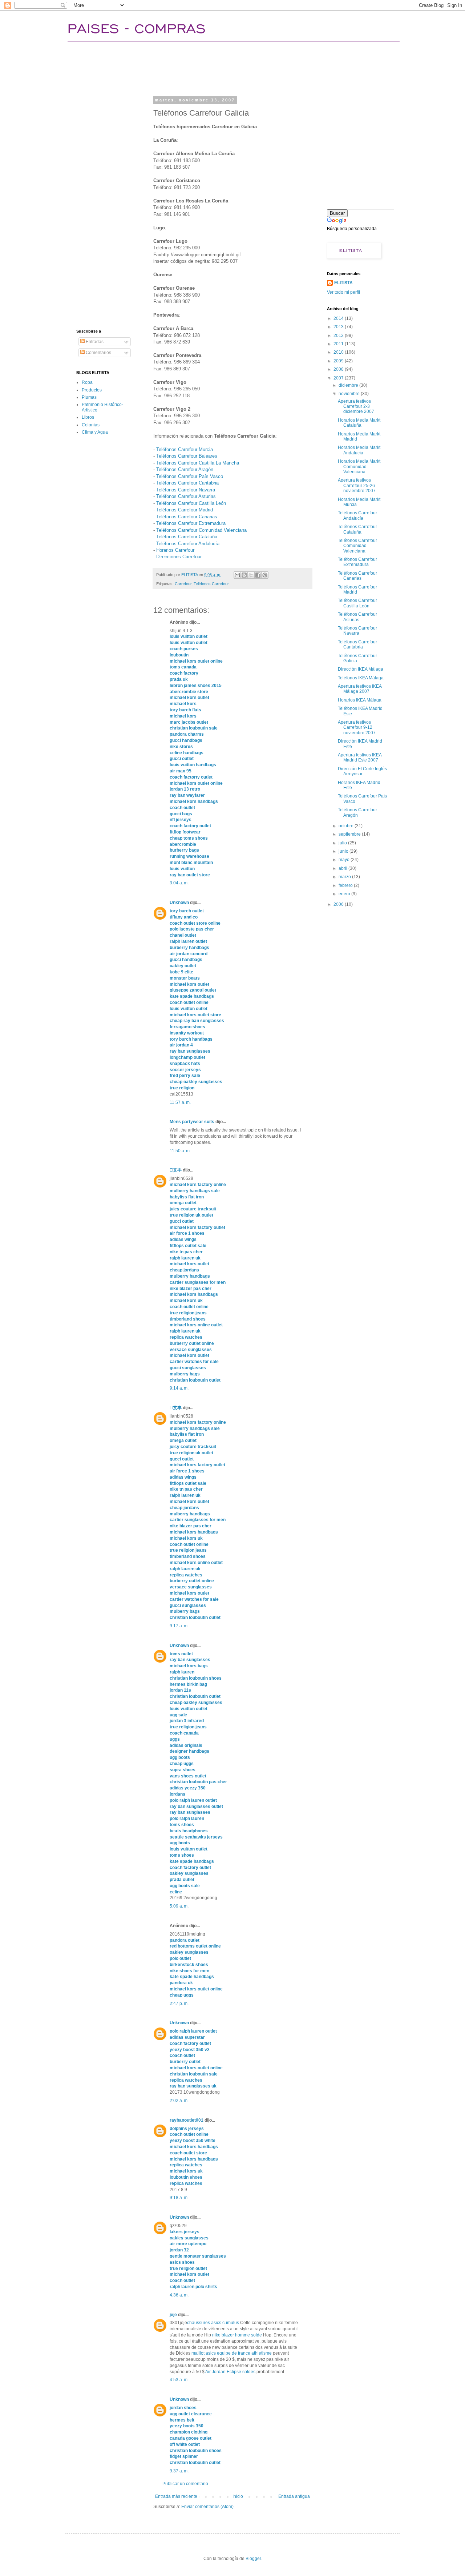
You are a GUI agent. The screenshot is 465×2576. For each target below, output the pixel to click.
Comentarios (98, 353)
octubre (347, 826)
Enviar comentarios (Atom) (207, 2507)
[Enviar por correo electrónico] (237, 575)
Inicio (238, 2496)
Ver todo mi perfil (343, 292)
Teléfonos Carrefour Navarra (186, 490)
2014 (339, 318)
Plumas (89, 397)
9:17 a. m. (179, 1626)
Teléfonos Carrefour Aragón (185, 469)
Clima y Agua (95, 432)
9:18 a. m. (179, 2198)
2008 (339, 369)
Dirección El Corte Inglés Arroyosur (362, 771)
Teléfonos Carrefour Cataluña (187, 537)
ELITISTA (343, 283)
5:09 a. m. (179, 1906)
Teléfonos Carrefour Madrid (185, 510)
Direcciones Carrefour (179, 557)
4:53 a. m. (179, 2380)
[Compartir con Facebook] (258, 575)
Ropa (87, 382)
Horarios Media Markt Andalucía (359, 450)
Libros (88, 417)
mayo (345, 860)
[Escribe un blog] (244, 575)
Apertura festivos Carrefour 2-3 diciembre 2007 (356, 407)
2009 (339, 361)
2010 (339, 352)
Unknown (179, 903)
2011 (339, 344)
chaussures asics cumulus (213, 2323)
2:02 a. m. (179, 2101)
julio (343, 843)
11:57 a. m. (180, 1102)
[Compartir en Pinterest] (265, 575)
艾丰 (176, 1170)
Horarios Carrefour (175, 550)
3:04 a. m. (179, 883)
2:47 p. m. (179, 2004)
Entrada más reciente (176, 2496)
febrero (346, 885)
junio (344, 851)
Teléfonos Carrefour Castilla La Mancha (198, 463)
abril (343, 868)
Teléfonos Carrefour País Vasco (190, 476)
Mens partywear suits (192, 1122)
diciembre (349, 385)
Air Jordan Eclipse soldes (230, 2372)
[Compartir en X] (251, 575)
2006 (339, 904)
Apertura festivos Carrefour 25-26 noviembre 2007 (357, 485)
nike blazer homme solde (237, 2335)
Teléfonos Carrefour (211, 584)
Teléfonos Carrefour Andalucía (188, 544)
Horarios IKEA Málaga (360, 700)
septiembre (350, 834)
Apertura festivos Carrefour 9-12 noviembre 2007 (357, 728)
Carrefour (183, 584)
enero (345, 894)
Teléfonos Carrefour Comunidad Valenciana (201, 530)
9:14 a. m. (179, 1388)
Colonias (91, 425)
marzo (345, 877)
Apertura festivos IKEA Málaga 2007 (360, 689)
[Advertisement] (209, 67)
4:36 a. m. (179, 2295)
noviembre (350, 394)
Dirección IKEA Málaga (361, 669)
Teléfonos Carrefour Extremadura (191, 523)
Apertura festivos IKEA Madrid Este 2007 (360, 757)
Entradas (94, 342)
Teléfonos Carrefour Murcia (185, 449)
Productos (92, 390)
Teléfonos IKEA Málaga (361, 678)
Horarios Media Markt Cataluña (359, 423)
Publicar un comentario (185, 2484)
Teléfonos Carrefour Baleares (187, 456)
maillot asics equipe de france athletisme (232, 2353)
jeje (173, 2315)
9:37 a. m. (179, 2471)
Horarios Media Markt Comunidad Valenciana (359, 467)
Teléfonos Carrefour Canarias (187, 517)
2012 (339, 335)
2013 (339, 327)
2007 (339, 378)
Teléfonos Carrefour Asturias (186, 496)
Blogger (253, 2559)
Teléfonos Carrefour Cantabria (187, 483)
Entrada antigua (294, 2496)
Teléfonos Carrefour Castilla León (191, 503)
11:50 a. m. (180, 1151)
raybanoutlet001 (187, 2120)
